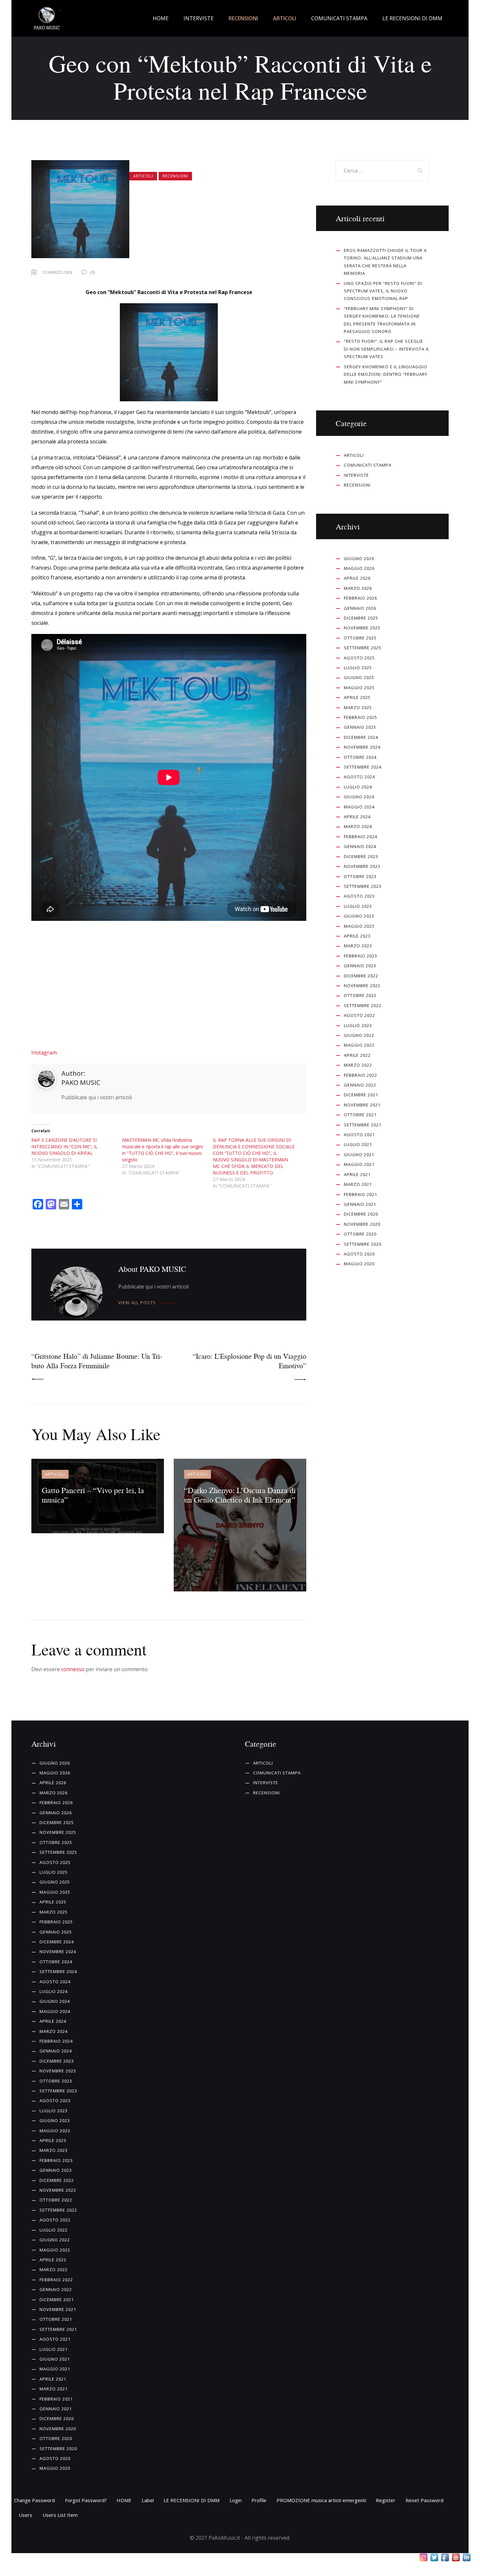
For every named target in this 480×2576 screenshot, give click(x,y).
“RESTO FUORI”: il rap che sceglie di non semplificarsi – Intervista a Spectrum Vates (386, 349)
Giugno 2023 (359, 916)
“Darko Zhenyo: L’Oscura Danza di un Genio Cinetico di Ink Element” (240, 1495)
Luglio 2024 (358, 787)
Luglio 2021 (358, 1144)
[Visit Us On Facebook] (445, 2558)
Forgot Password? (86, 2500)
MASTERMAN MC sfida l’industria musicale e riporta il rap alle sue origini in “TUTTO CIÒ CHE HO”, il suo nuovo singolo (162, 1150)
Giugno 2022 (359, 1035)
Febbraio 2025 (360, 717)
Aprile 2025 (357, 697)
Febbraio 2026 (360, 598)
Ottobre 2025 (360, 638)
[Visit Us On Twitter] (434, 2558)
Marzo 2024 (358, 826)
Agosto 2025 (359, 658)
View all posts (137, 1303)
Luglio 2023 (358, 906)
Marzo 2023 (358, 946)
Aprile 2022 (357, 1055)
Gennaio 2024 (360, 846)
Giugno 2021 (359, 1155)
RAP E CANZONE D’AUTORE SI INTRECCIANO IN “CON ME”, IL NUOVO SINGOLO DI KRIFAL (64, 1147)
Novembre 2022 (362, 986)
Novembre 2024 (362, 747)
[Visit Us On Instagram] (423, 2558)
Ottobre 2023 (360, 876)
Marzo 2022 (358, 1065)
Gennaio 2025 (360, 727)
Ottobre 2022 (360, 995)
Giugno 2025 (359, 677)
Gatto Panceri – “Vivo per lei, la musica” (93, 1495)
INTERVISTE (356, 475)
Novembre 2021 (362, 1105)
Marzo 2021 (358, 1184)
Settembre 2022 (363, 1005)
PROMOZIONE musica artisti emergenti (321, 2500)
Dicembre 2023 (361, 856)
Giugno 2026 (359, 558)
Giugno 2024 (359, 797)
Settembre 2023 (363, 886)
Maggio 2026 (359, 568)
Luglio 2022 (358, 1025)
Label (148, 2500)
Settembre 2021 (363, 1125)
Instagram (44, 1053)
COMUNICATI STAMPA (368, 465)
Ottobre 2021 (360, 1115)
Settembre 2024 (363, 767)
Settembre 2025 (363, 648)
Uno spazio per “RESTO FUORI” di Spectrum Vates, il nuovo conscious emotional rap (383, 291)
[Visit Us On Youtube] (456, 2558)
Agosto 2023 (359, 896)
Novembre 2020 (362, 1224)
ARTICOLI (143, 176)
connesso (73, 1669)
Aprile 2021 (357, 1174)
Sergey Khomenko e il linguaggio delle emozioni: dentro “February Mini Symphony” (386, 374)
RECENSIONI (175, 176)
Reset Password (424, 2500)
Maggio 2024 (359, 807)
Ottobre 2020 (360, 1234)
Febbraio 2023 (360, 956)
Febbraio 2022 (360, 1075)
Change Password (34, 2500)
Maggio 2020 (359, 1264)
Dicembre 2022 (361, 976)
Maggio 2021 (359, 1164)
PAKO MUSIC (81, 1082)
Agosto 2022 (359, 1015)
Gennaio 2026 (360, 608)
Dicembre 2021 (361, 1095)
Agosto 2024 (359, 777)
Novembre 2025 (362, 628)
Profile (259, 2500)
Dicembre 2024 (361, 737)
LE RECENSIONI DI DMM (192, 2500)
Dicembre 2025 (361, 618)
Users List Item (60, 2515)
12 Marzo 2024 (57, 272)
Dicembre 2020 (361, 1214)
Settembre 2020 (363, 1244)
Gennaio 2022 (360, 1085)
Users (25, 2515)
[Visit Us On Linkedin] (466, 2558)
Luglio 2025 (358, 668)
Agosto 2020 (359, 1254)
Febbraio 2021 (360, 1194)
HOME (124, 2500)
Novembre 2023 (362, 866)
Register (386, 2500)
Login (236, 2500)
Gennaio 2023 (360, 966)
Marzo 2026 (358, 588)
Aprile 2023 (357, 936)
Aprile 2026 (357, 578)
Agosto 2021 (359, 1135)
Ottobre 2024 (360, 757)
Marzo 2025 (358, 707)
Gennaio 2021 (360, 1204)
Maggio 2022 (359, 1045)
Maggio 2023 (359, 926)
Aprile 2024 (357, 817)
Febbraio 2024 (360, 837)
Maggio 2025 (359, 688)
